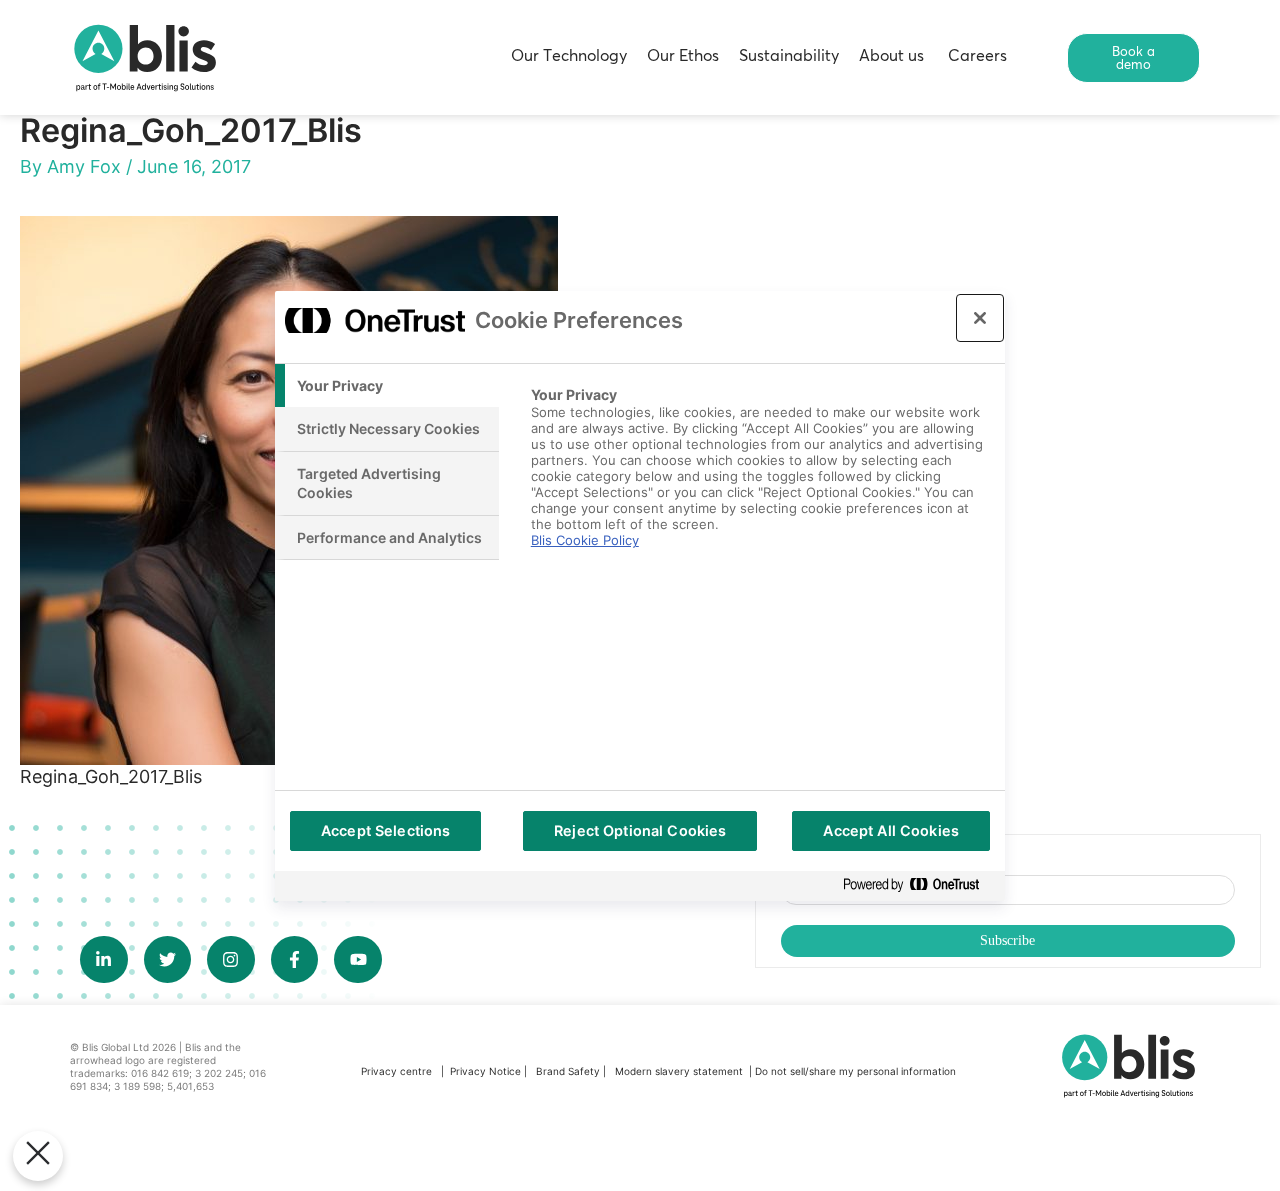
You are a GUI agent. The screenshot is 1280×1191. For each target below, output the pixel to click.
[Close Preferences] (38, 1156)
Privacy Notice (485, 1071)
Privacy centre (396, 1071)
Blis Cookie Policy (585, 540)
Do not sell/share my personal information (855, 1071)
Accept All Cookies (891, 830)
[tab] (387, 386)
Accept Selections (385, 830)
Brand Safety (569, 1071)
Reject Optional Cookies (640, 830)
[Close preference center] (980, 318)
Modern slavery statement (680, 1071)
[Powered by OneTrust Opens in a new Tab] (919, 885)
